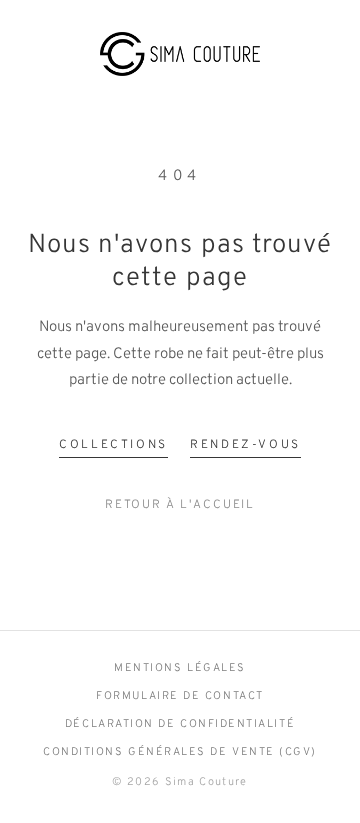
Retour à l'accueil (180, 505)
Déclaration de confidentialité (180, 724)
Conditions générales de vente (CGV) (180, 752)
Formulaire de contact (179, 696)
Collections (113, 445)
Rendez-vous (245, 445)
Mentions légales (180, 668)
